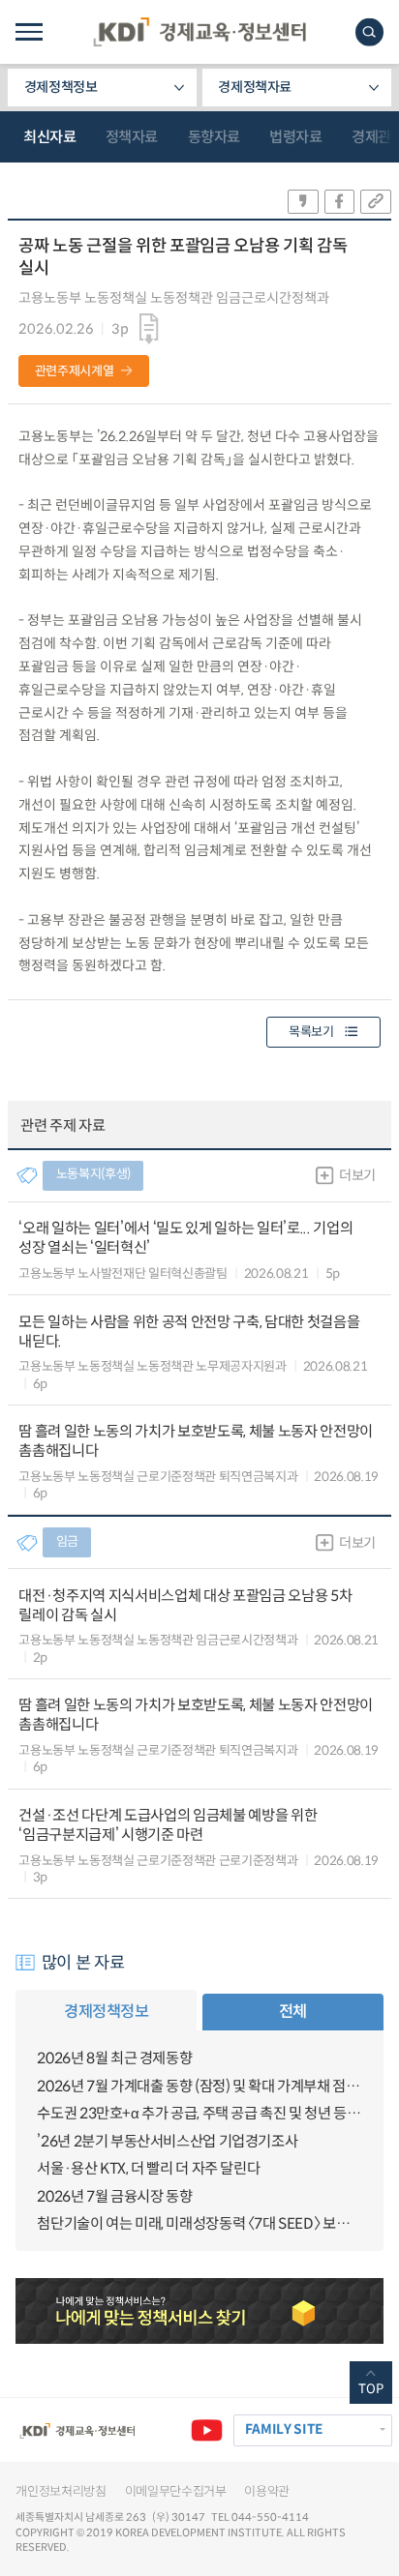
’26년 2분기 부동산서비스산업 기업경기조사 (167, 2141)
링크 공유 (376, 202)
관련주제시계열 (75, 371)
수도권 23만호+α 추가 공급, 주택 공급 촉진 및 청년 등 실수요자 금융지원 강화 (199, 2113)
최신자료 (49, 137)
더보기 (357, 1175)
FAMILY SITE (284, 2429)
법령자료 (295, 137)
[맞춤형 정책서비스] (199, 2311)
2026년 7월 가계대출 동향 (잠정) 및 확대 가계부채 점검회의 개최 (199, 2086)
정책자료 (132, 137)
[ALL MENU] (29, 32)
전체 (293, 2012)
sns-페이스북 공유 (340, 202)
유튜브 (207, 2430)
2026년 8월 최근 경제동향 (114, 2058)
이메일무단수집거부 (176, 2491)
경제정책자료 (255, 87)
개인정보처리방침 (61, 2491)
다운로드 (150, 328)
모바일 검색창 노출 (369, 32)
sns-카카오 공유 (303, 202)
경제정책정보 (61, 87)
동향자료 (214, 137)
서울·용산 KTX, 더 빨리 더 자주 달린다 (148, 2168)
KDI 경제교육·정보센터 (199, 32)
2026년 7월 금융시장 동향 (114, 2196)
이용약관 (267, 2491)
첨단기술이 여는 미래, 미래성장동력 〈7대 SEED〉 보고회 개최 (199, 2223)
